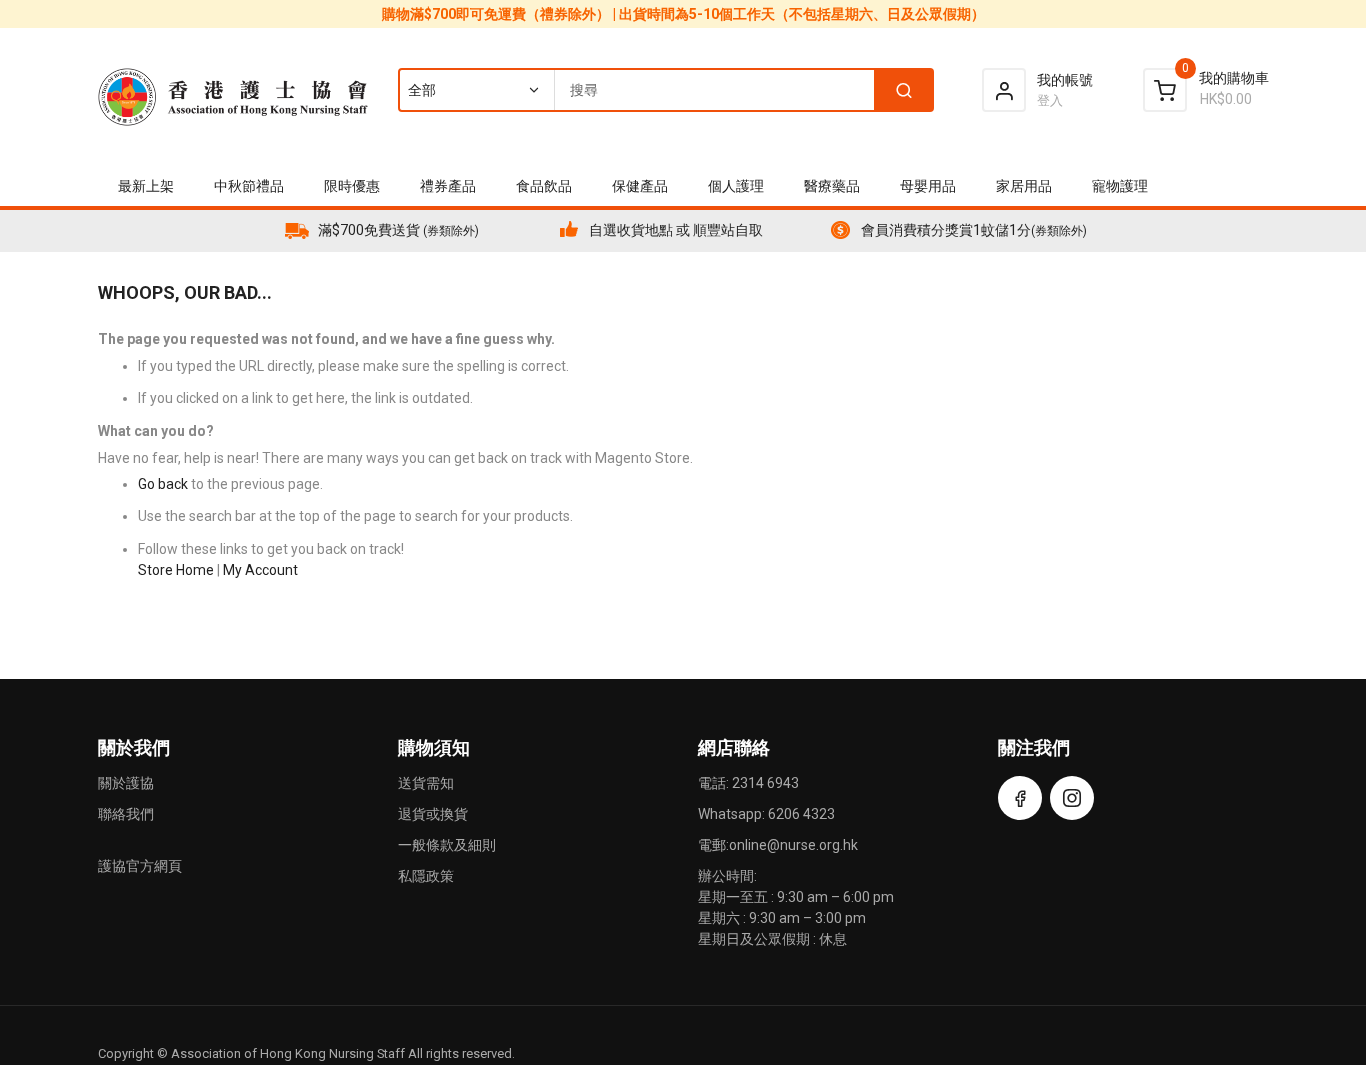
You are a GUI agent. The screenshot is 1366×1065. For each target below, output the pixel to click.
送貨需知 (426, 783)
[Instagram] (1072, 798)
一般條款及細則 (447, 845)
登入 (1050, 100)
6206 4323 (801, 814)
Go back (163, 484)
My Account (260, 570)
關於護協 (126, 783)
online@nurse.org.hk (793, 845)
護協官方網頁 (140, 866)
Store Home (176, 570)
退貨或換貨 (433, 814)
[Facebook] (1020, 798)
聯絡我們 (126, 814)
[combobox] (665, 90)
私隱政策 (426, 876)
